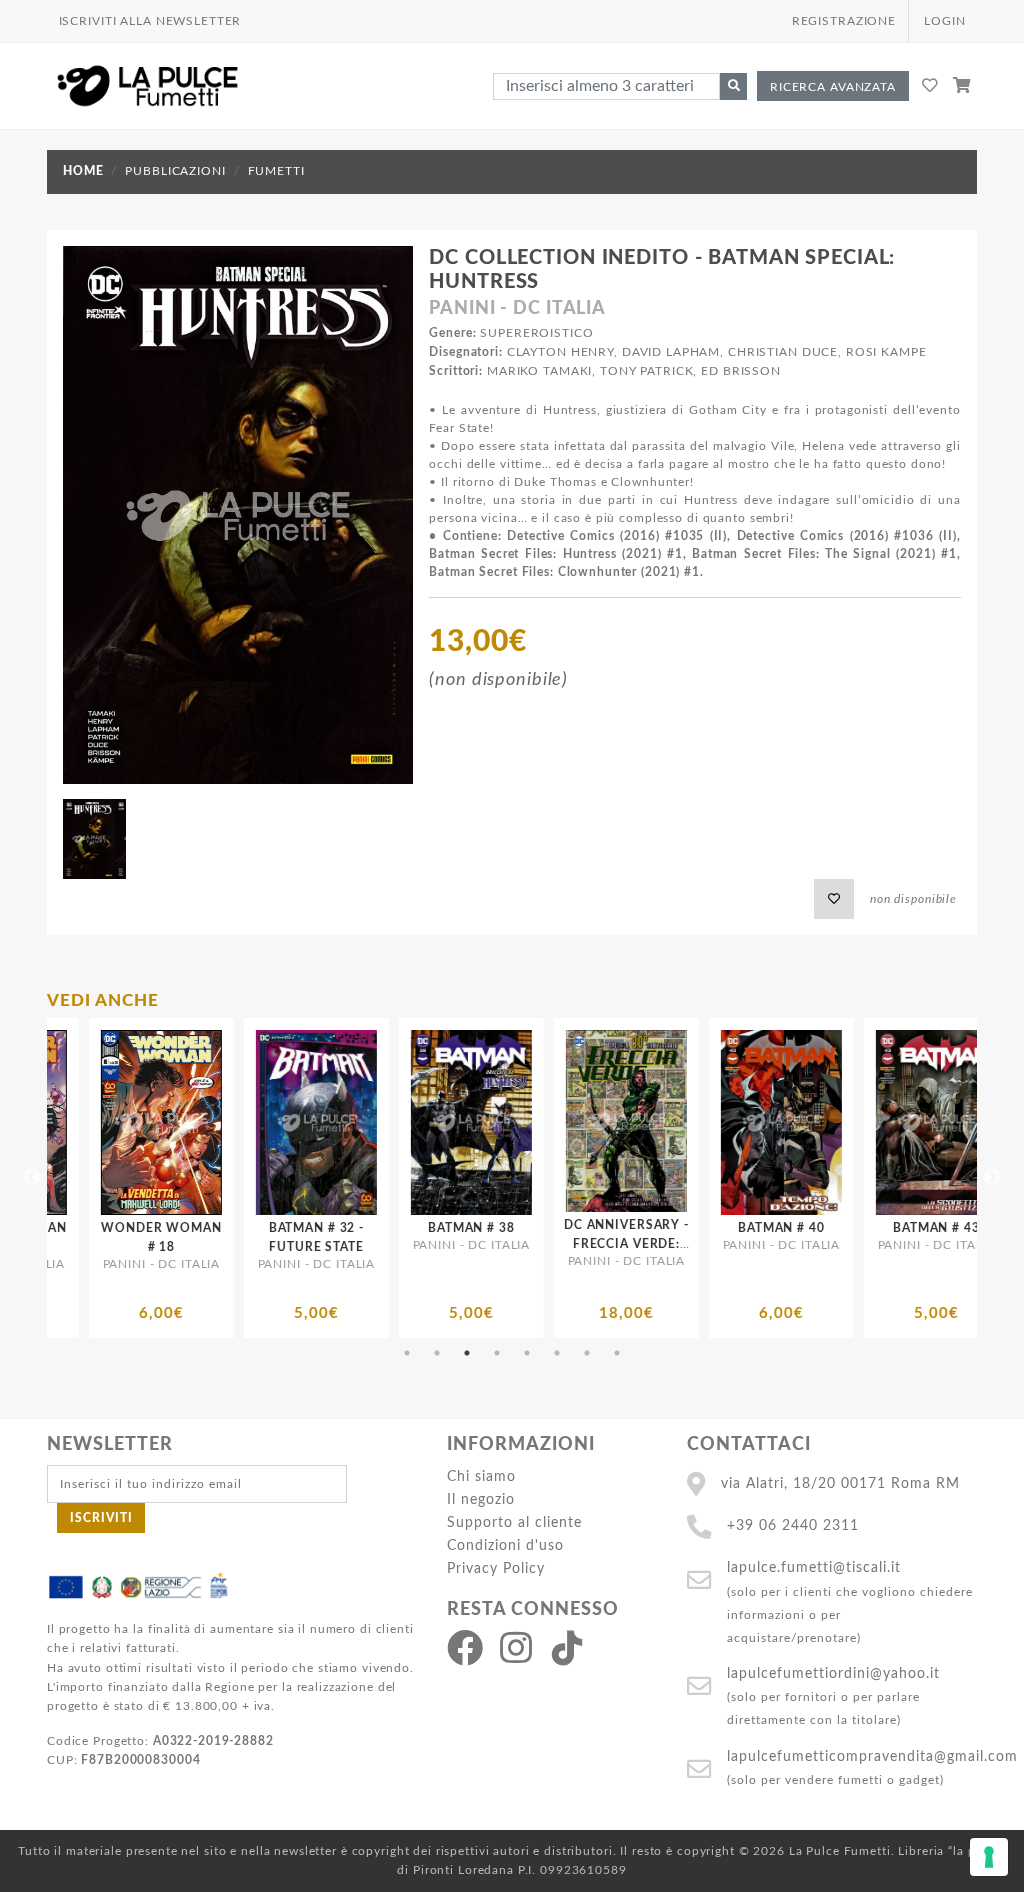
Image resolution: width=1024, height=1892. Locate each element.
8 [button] (617, 1353)
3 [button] (467, 1353)
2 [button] (437, 1353)
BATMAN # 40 (649, 1228)
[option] (183, 1178)
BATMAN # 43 (804, 1228)
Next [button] (992, 1178)
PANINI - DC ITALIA (517, 309)
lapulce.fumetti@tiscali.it (814, 1567)
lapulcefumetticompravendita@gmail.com (872, 1756)
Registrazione (844, 21)
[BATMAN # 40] (648, 1122)
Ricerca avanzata (833, 87)
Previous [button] (32, 1178)
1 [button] (407, 1353)
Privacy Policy (496, 1568)
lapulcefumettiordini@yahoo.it (833, 1673)
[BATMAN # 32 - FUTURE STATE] (183, 1122)
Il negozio (481, 1499)
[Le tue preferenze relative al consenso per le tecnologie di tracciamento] (989, 1857)
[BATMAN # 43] (803, 1122)
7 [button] (587, 1353)
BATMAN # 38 (339, 1228)
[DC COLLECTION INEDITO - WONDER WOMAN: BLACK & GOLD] (958, 1121)
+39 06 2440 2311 (793, 1525)
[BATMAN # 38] (338, 1122)
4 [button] (497, 1353)
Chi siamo (481, 1476)
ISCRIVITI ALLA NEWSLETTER (150, 21)
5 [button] (527, 1353)
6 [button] (557, 1353)
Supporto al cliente (514, 1522)
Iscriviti (101, 1518)
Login (944, 21)
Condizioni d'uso (505, 1545)
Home (83, 171)
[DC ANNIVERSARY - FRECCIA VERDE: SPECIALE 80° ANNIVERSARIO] (493, 1121)
